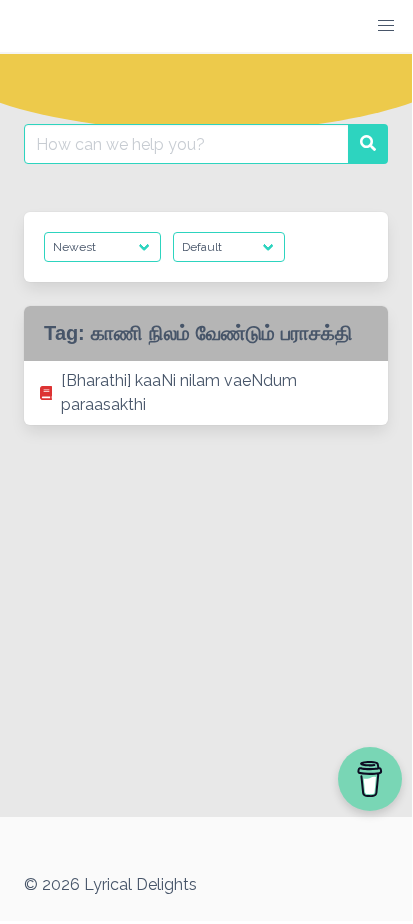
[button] (386, 26)
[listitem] (206, 393)
